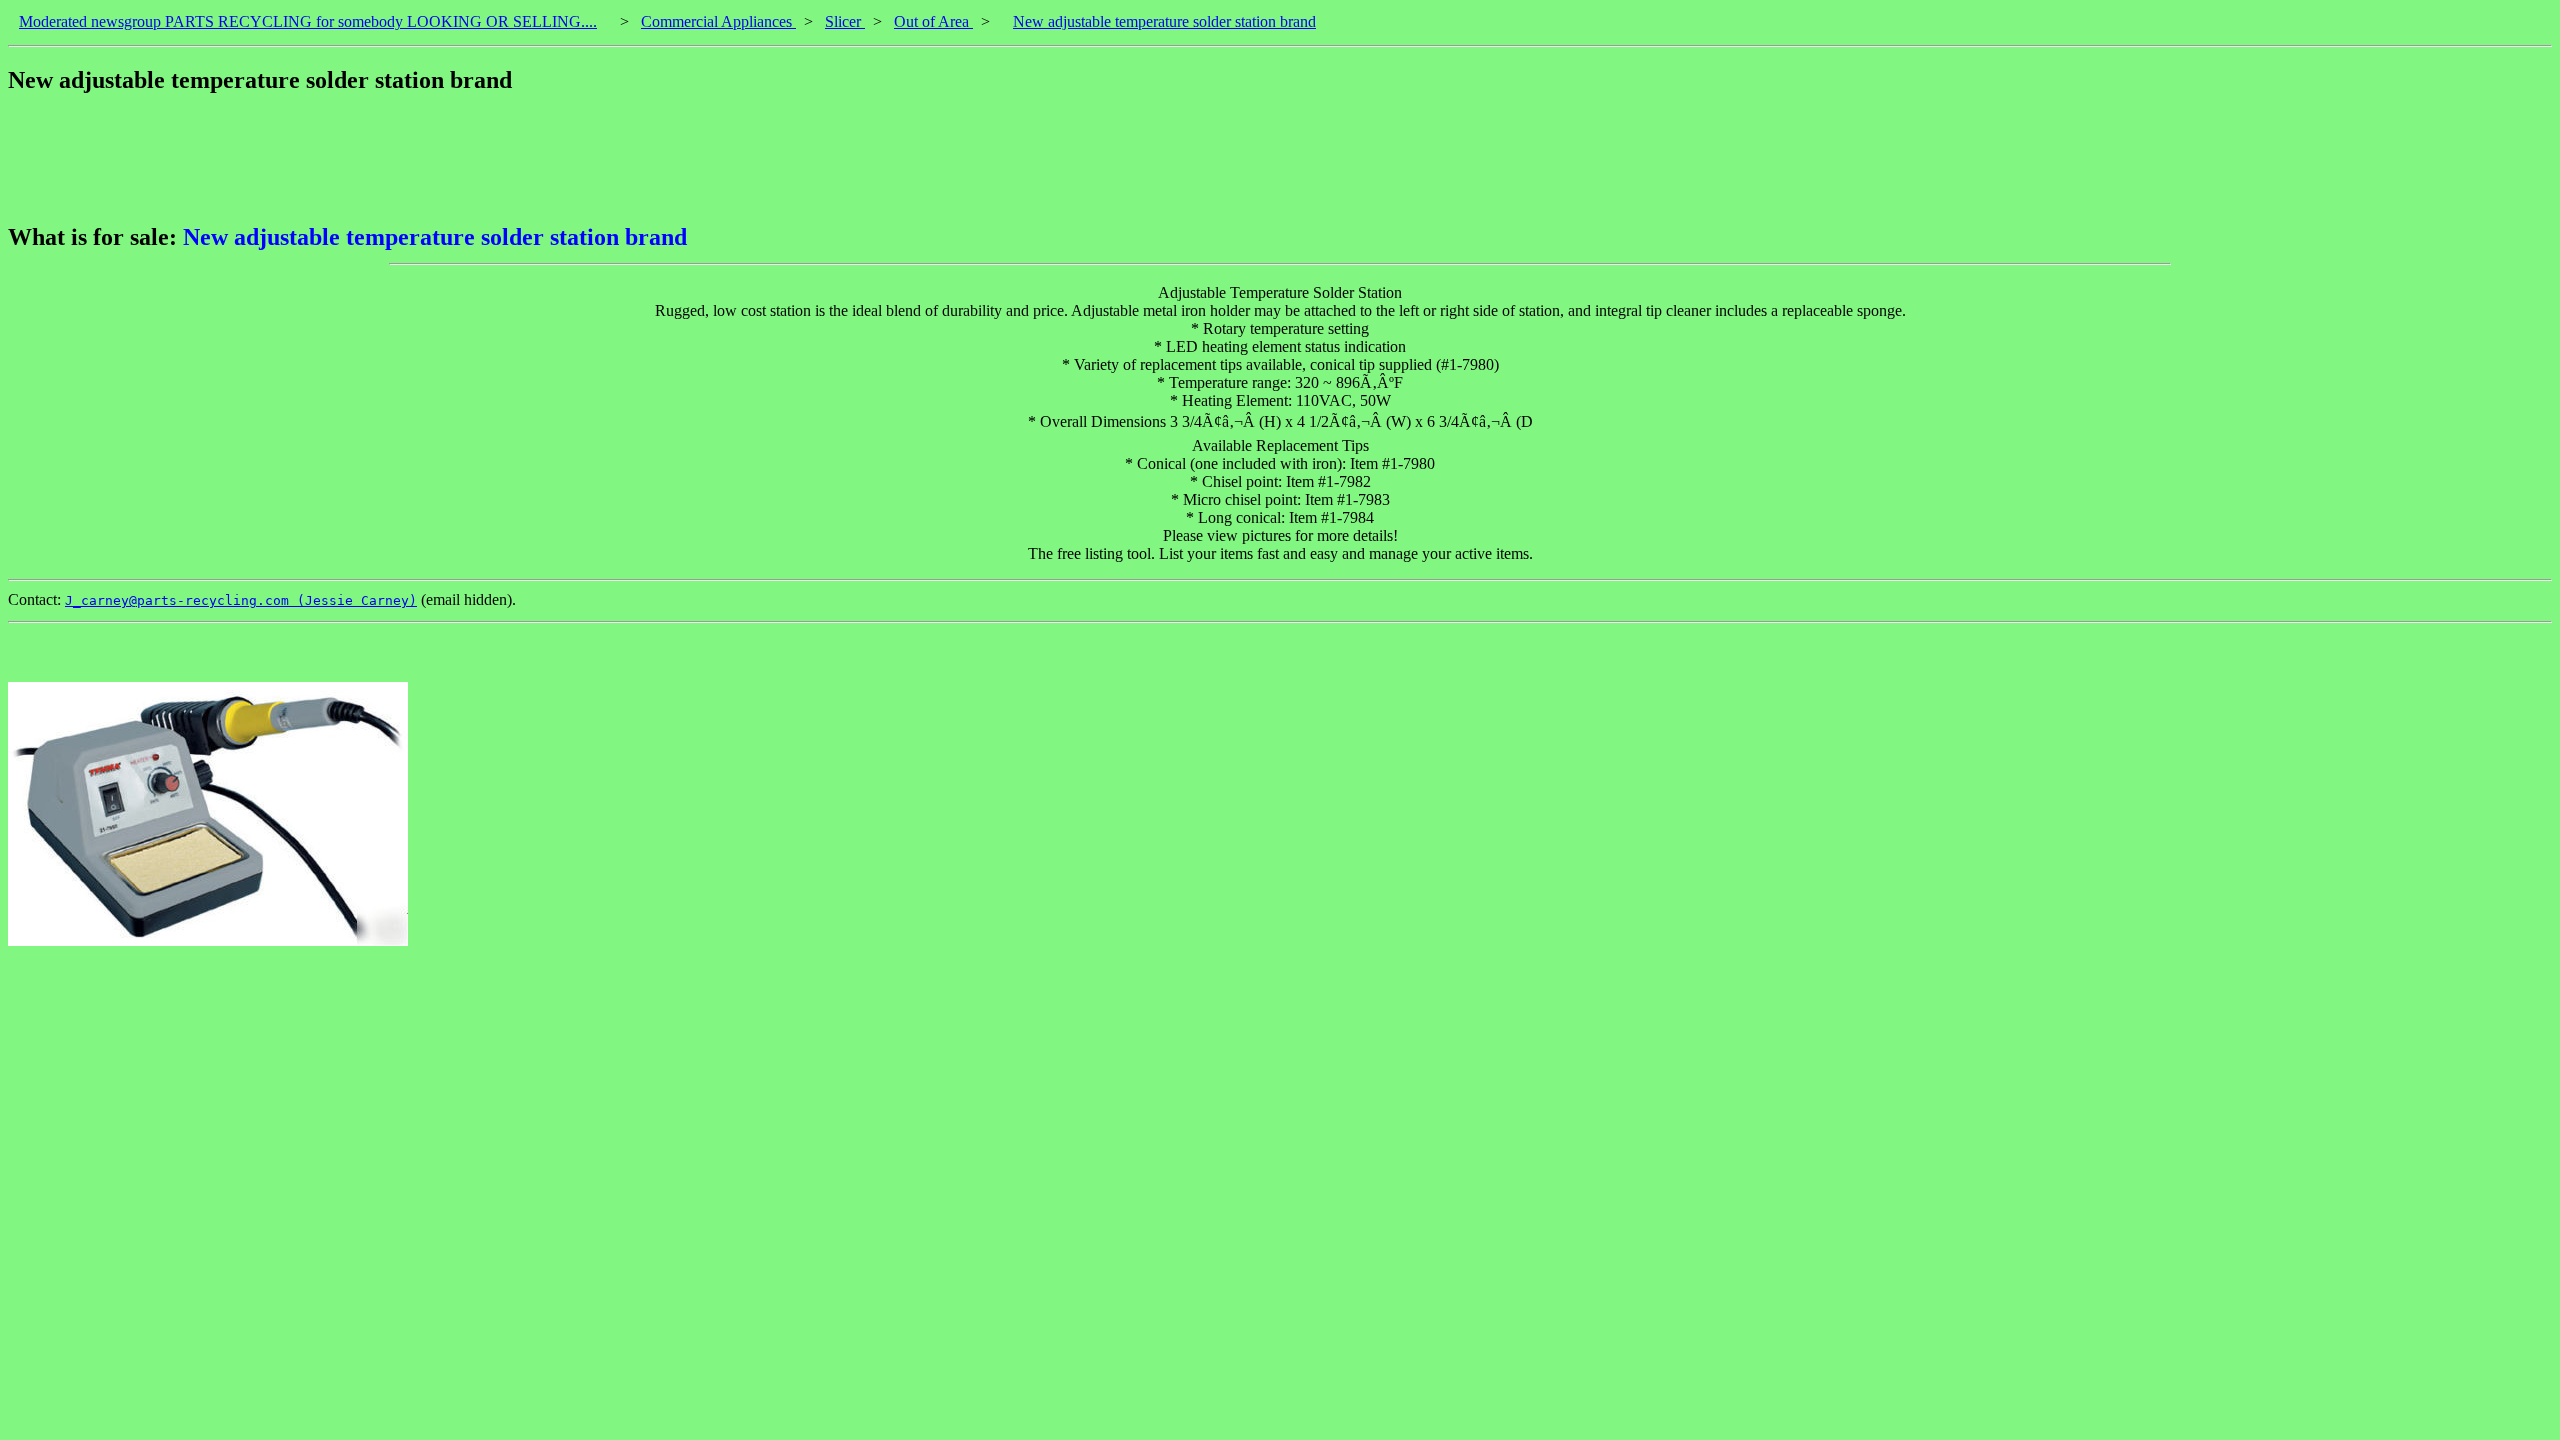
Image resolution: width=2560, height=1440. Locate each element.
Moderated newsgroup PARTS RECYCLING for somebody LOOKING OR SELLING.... (308, 21)
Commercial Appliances (718, 21)
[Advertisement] (372, 159)
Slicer (845, 21)
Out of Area (933, 21)
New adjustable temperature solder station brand (1164, 21)
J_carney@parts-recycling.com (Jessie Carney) (241, 600)
